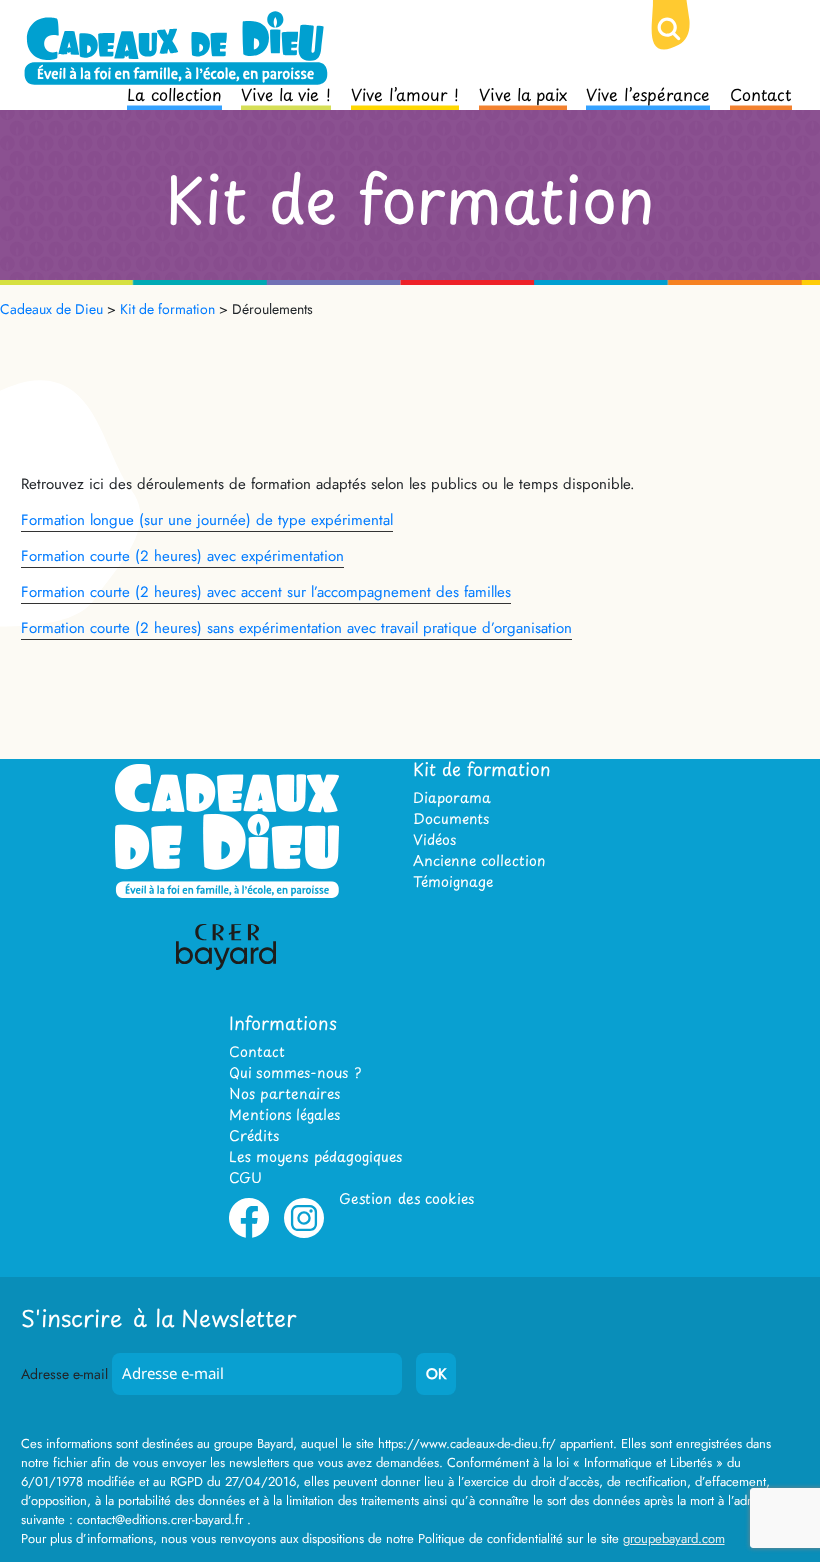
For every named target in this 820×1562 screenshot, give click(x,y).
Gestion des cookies (406, 1198)
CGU (245, 1177)
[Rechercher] (685, 45)
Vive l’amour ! (405, 93)
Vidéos (434, 839)
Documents (451, 818)
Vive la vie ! (286, 93)
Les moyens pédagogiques (315, 1156)
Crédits (254, 1135)
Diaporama (452, 797)
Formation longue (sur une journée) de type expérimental (207, 520)
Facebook (249, 1234)
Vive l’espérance (648, 93)
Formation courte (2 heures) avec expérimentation (182, 556)
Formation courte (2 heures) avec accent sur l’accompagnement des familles (266, 592)
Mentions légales (284, 1114)
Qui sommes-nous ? (295, 1072)
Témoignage (453, 881)
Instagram (304, 1234)
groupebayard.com (674, 1538)
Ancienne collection (479, 860)
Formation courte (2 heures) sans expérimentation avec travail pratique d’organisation (296, 628)
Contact (761, 93)
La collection (174, 93)
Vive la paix (523, 93)
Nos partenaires (284, 1093)
